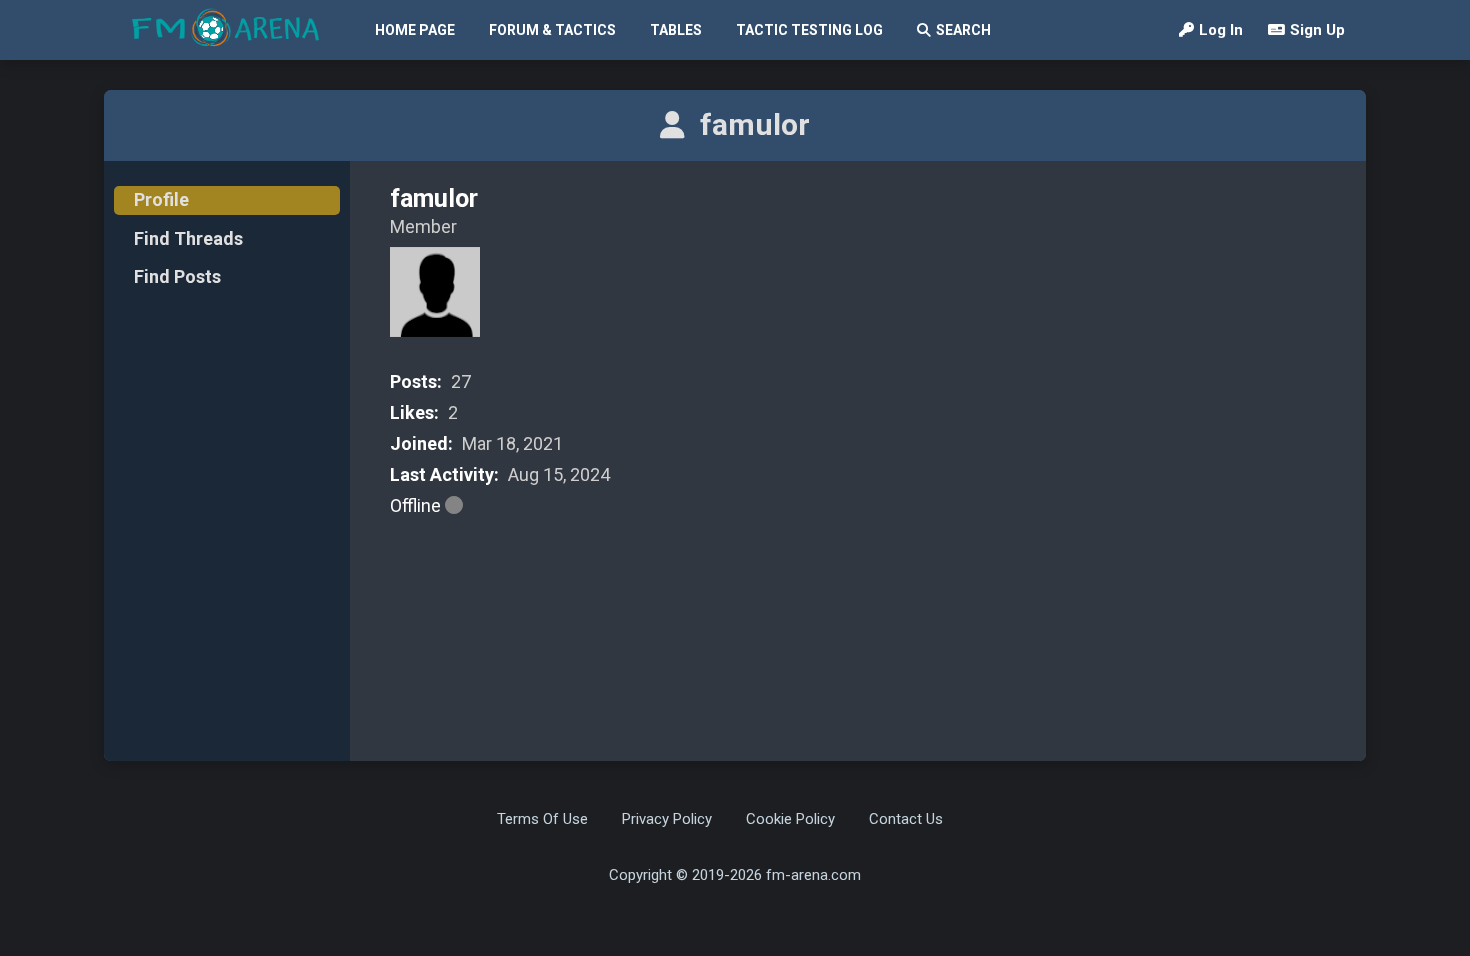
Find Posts (177, 276)
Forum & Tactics (552, 30)
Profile (161, 199)
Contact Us (906, 819)
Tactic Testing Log (809, 30)
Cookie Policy (790, 819)
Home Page (415, 30)
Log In (1221, 30)
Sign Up (1317, 30)
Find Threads (188, 238)
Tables (676, 30)
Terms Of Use (542, 819)
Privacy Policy (667, 819)
